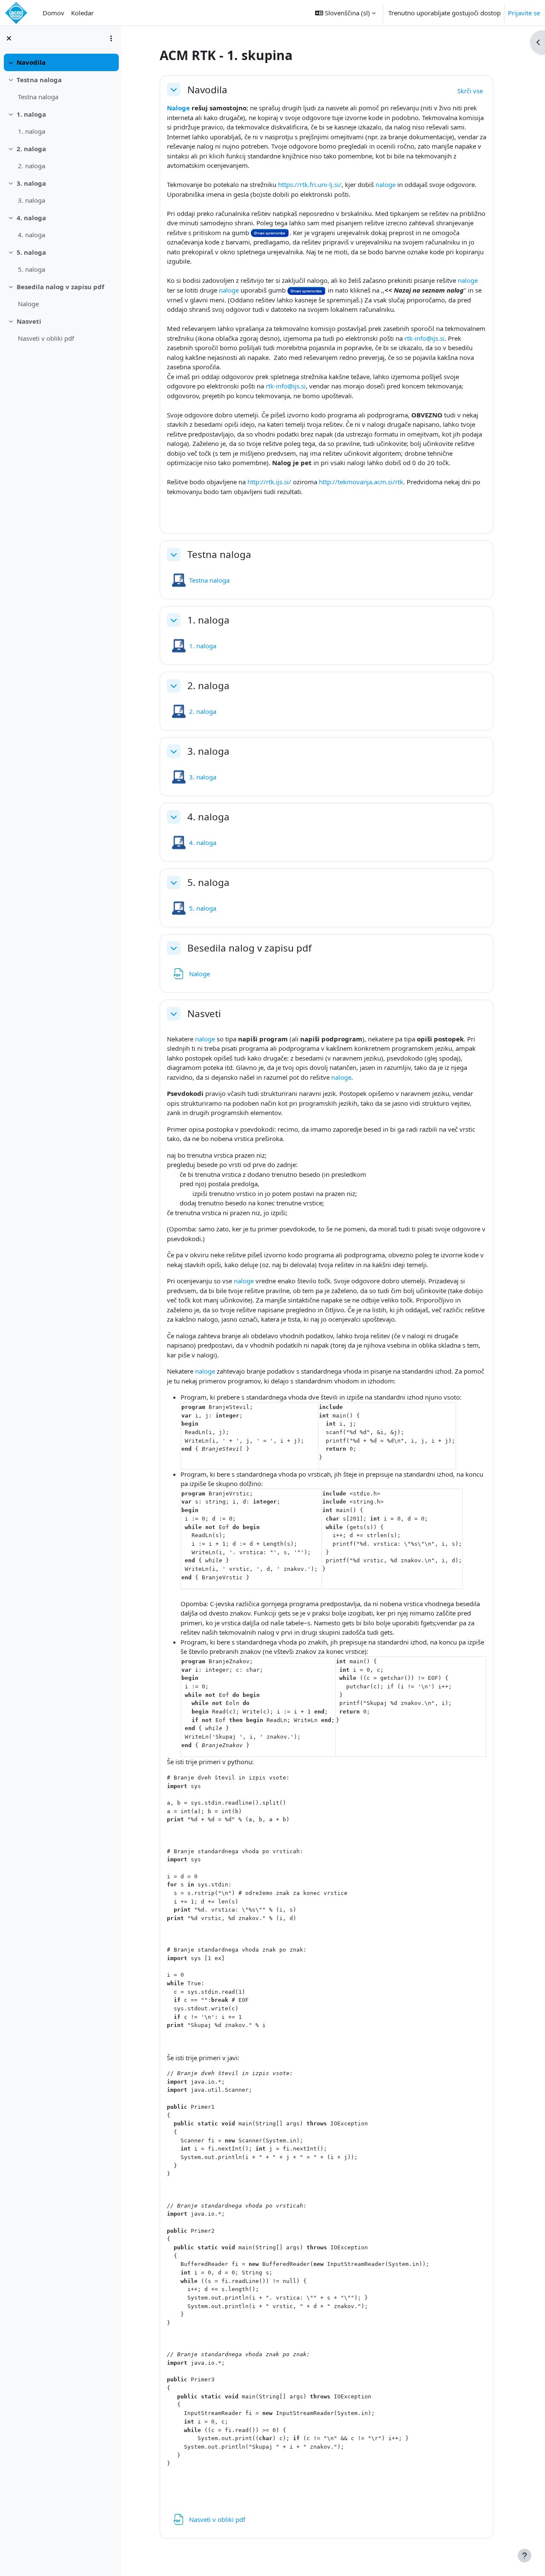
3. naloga (31, 183)
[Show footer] (525, 2556)
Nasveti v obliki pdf (46, 338)
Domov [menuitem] (53, 13)
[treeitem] (60, 62)
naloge (386, 184)
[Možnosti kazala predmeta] (111, 38)
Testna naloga (39, 80)
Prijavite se (524, 13)
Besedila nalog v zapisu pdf (60, 287)
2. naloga (31, 149)
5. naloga (31, 252)
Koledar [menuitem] (82, 13)
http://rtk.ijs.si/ (269, 482)
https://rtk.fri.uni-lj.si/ (310, 184)
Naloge (28, 304)
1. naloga (31, 114)
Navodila (31, 62)
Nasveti (29, 321)
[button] (345, 13)
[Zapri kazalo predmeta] (9, 38)
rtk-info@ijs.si (425, 338)
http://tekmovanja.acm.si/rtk (361, 482)
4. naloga (31, 218)
